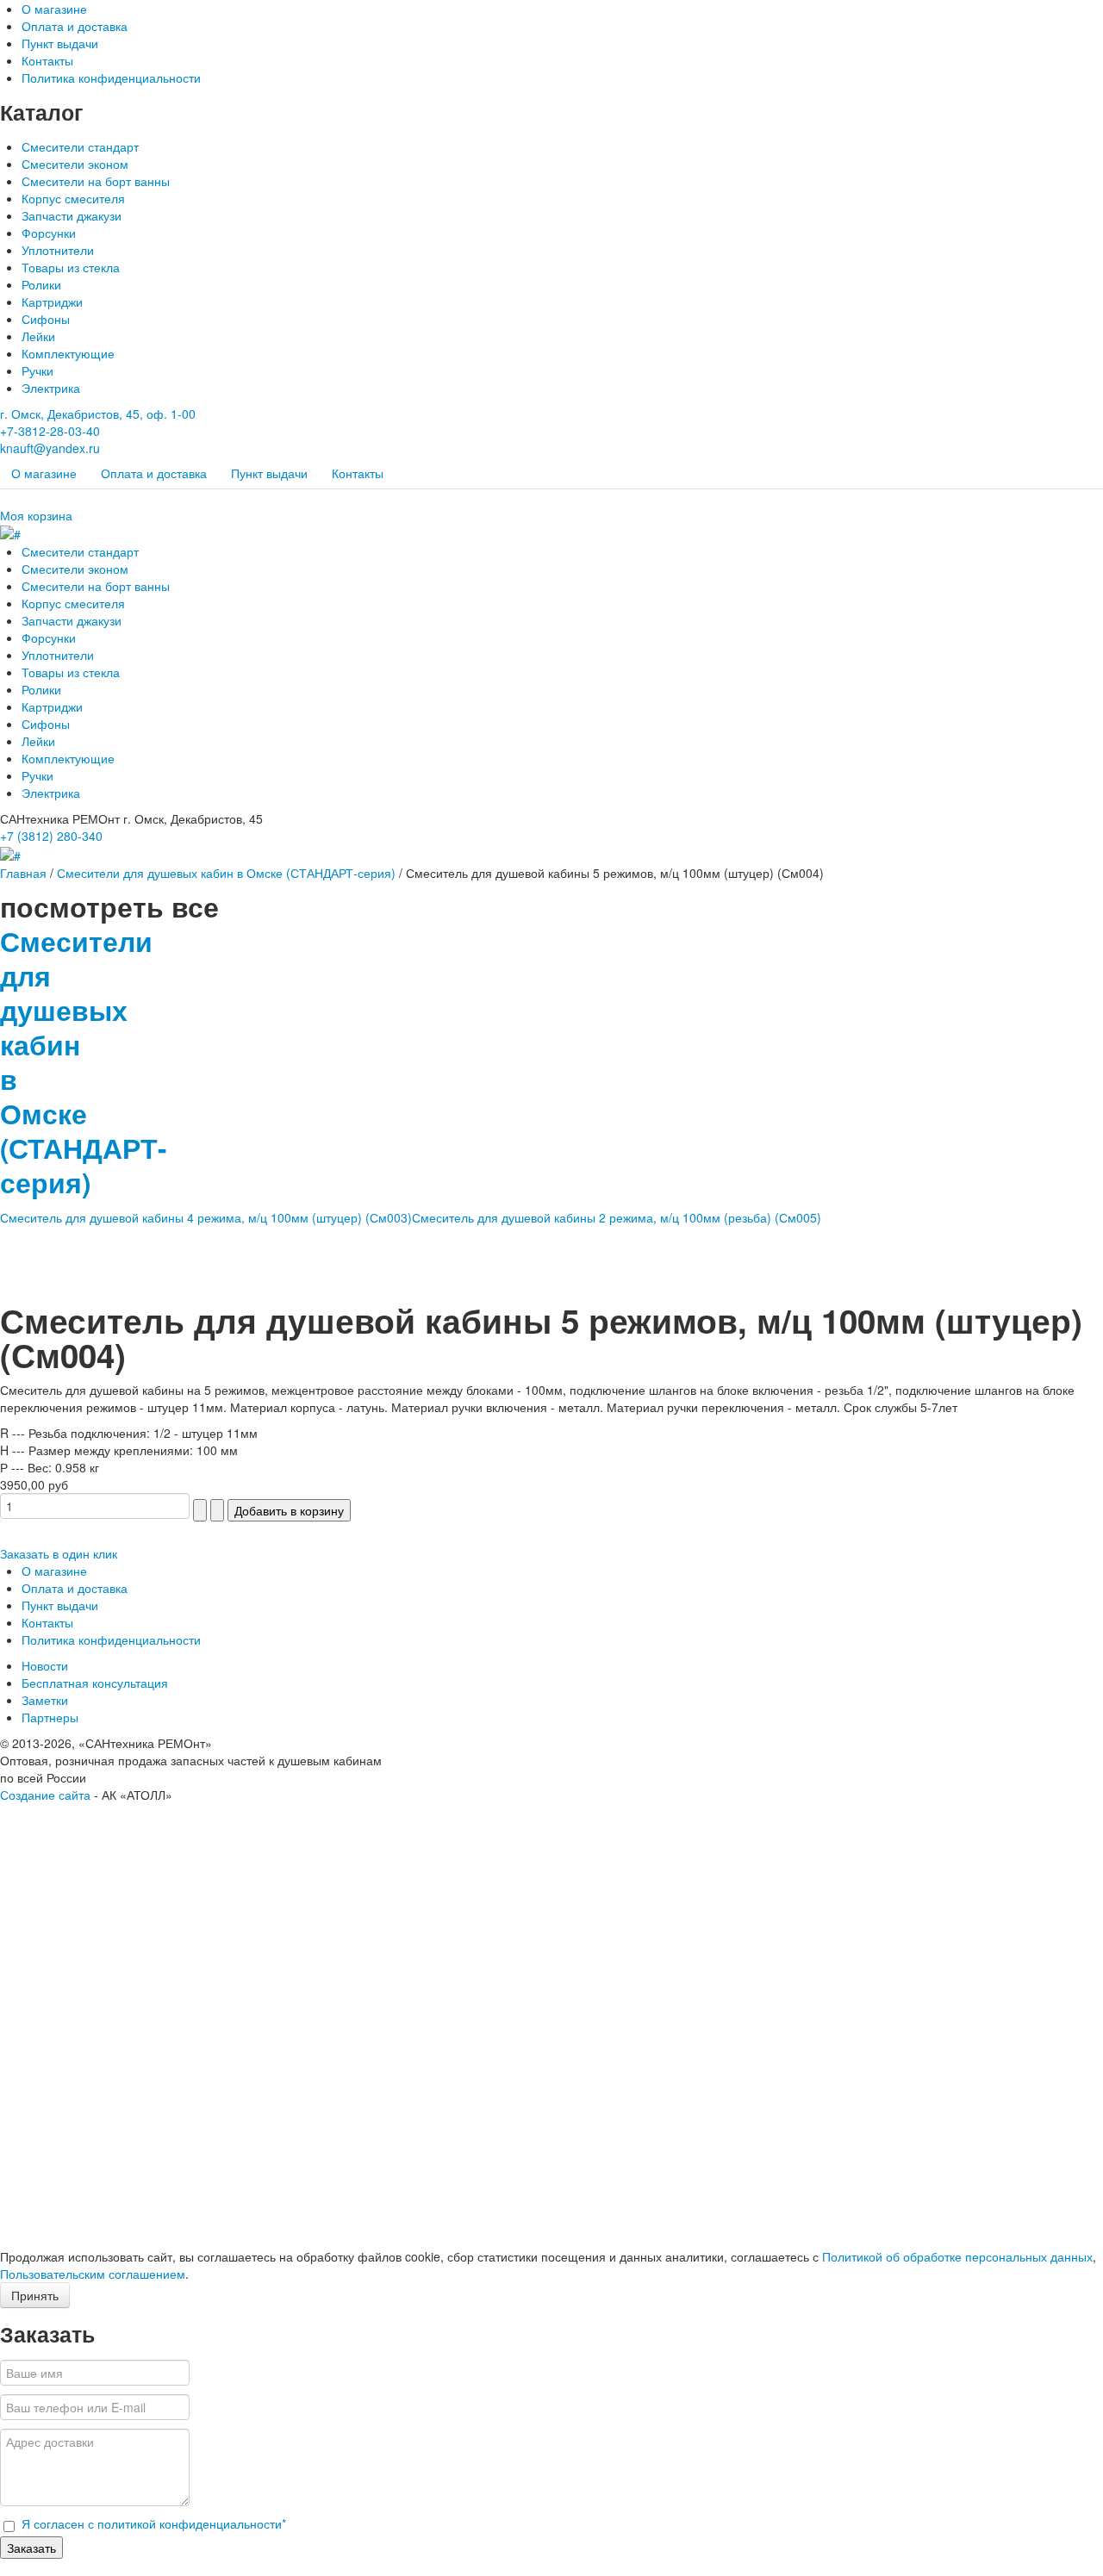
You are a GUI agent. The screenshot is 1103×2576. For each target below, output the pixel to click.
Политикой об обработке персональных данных (957, 2256)
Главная (23, 873)
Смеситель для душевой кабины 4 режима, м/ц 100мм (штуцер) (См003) (206, 1217)
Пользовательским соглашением (93, 2274)
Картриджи (52, 302)
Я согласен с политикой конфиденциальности (154, 2523)
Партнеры (50, 1717)
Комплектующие (68, 353)
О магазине (54, 9)
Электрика (51, 388)
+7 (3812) (51, 836)
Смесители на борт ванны (96, 181)
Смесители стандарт (80, 146)
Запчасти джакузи (72, 215)
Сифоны (46, 319)
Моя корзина (36, 515)
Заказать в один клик (59, 1553)
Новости (45, 1665)
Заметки (45, 1700)
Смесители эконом (75, 164)
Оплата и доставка (75, 26)
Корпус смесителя (73, 198)
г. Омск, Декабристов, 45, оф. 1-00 (98, 414)
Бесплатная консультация (95, 1683)
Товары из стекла (71, 267)
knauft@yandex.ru (50, 448)
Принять (35, 2295)
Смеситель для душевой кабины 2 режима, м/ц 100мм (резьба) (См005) (617, 1217)
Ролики (41, 284)
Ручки (37, 370)
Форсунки (49, 233)
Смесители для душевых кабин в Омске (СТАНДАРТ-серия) (226, 873)
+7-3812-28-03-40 (50, 431)
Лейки (38, 336)
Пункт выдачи (60, 43)
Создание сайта (45, 1795)
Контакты (47, 60)
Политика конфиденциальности (111, 78)
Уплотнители (58, 250)
